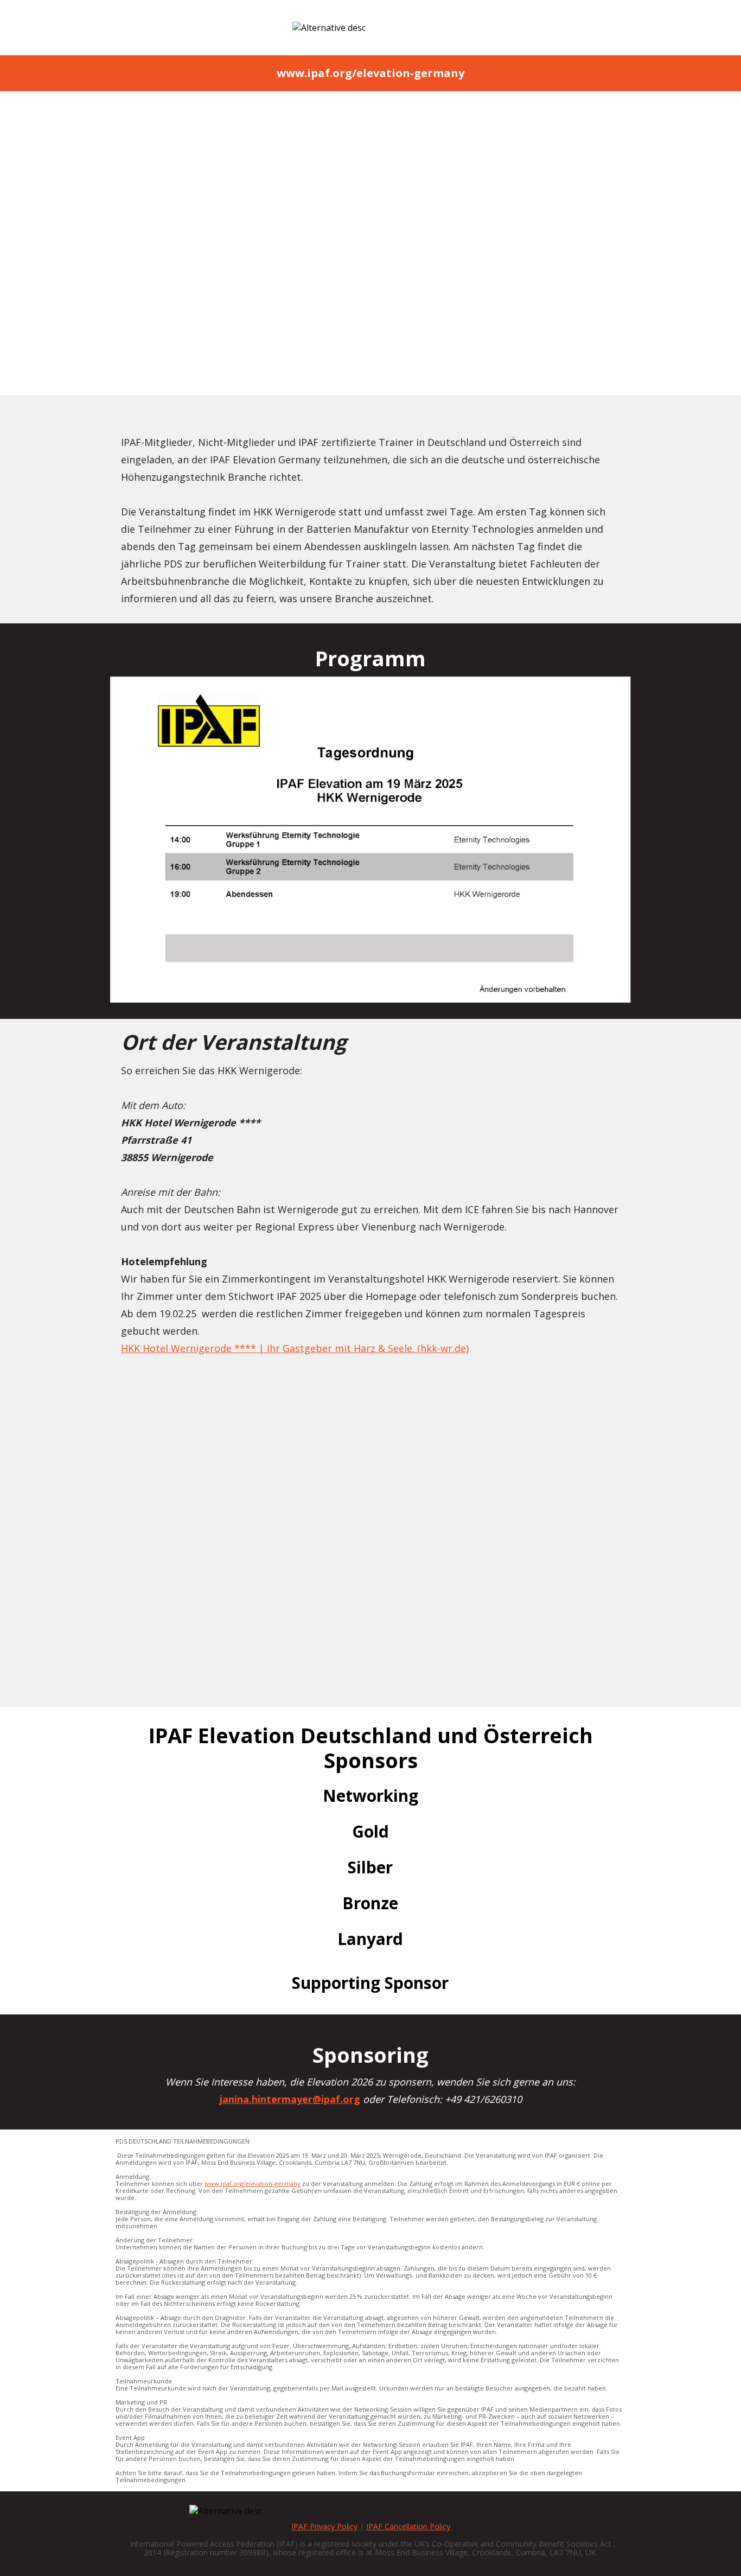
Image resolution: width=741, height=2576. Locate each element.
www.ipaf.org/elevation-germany (253, 2183)
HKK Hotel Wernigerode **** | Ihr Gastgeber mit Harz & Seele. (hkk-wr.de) (295, 1348)
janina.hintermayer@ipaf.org (447, 339)
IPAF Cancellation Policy (408, 2526)
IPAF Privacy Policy (324, 2526)
